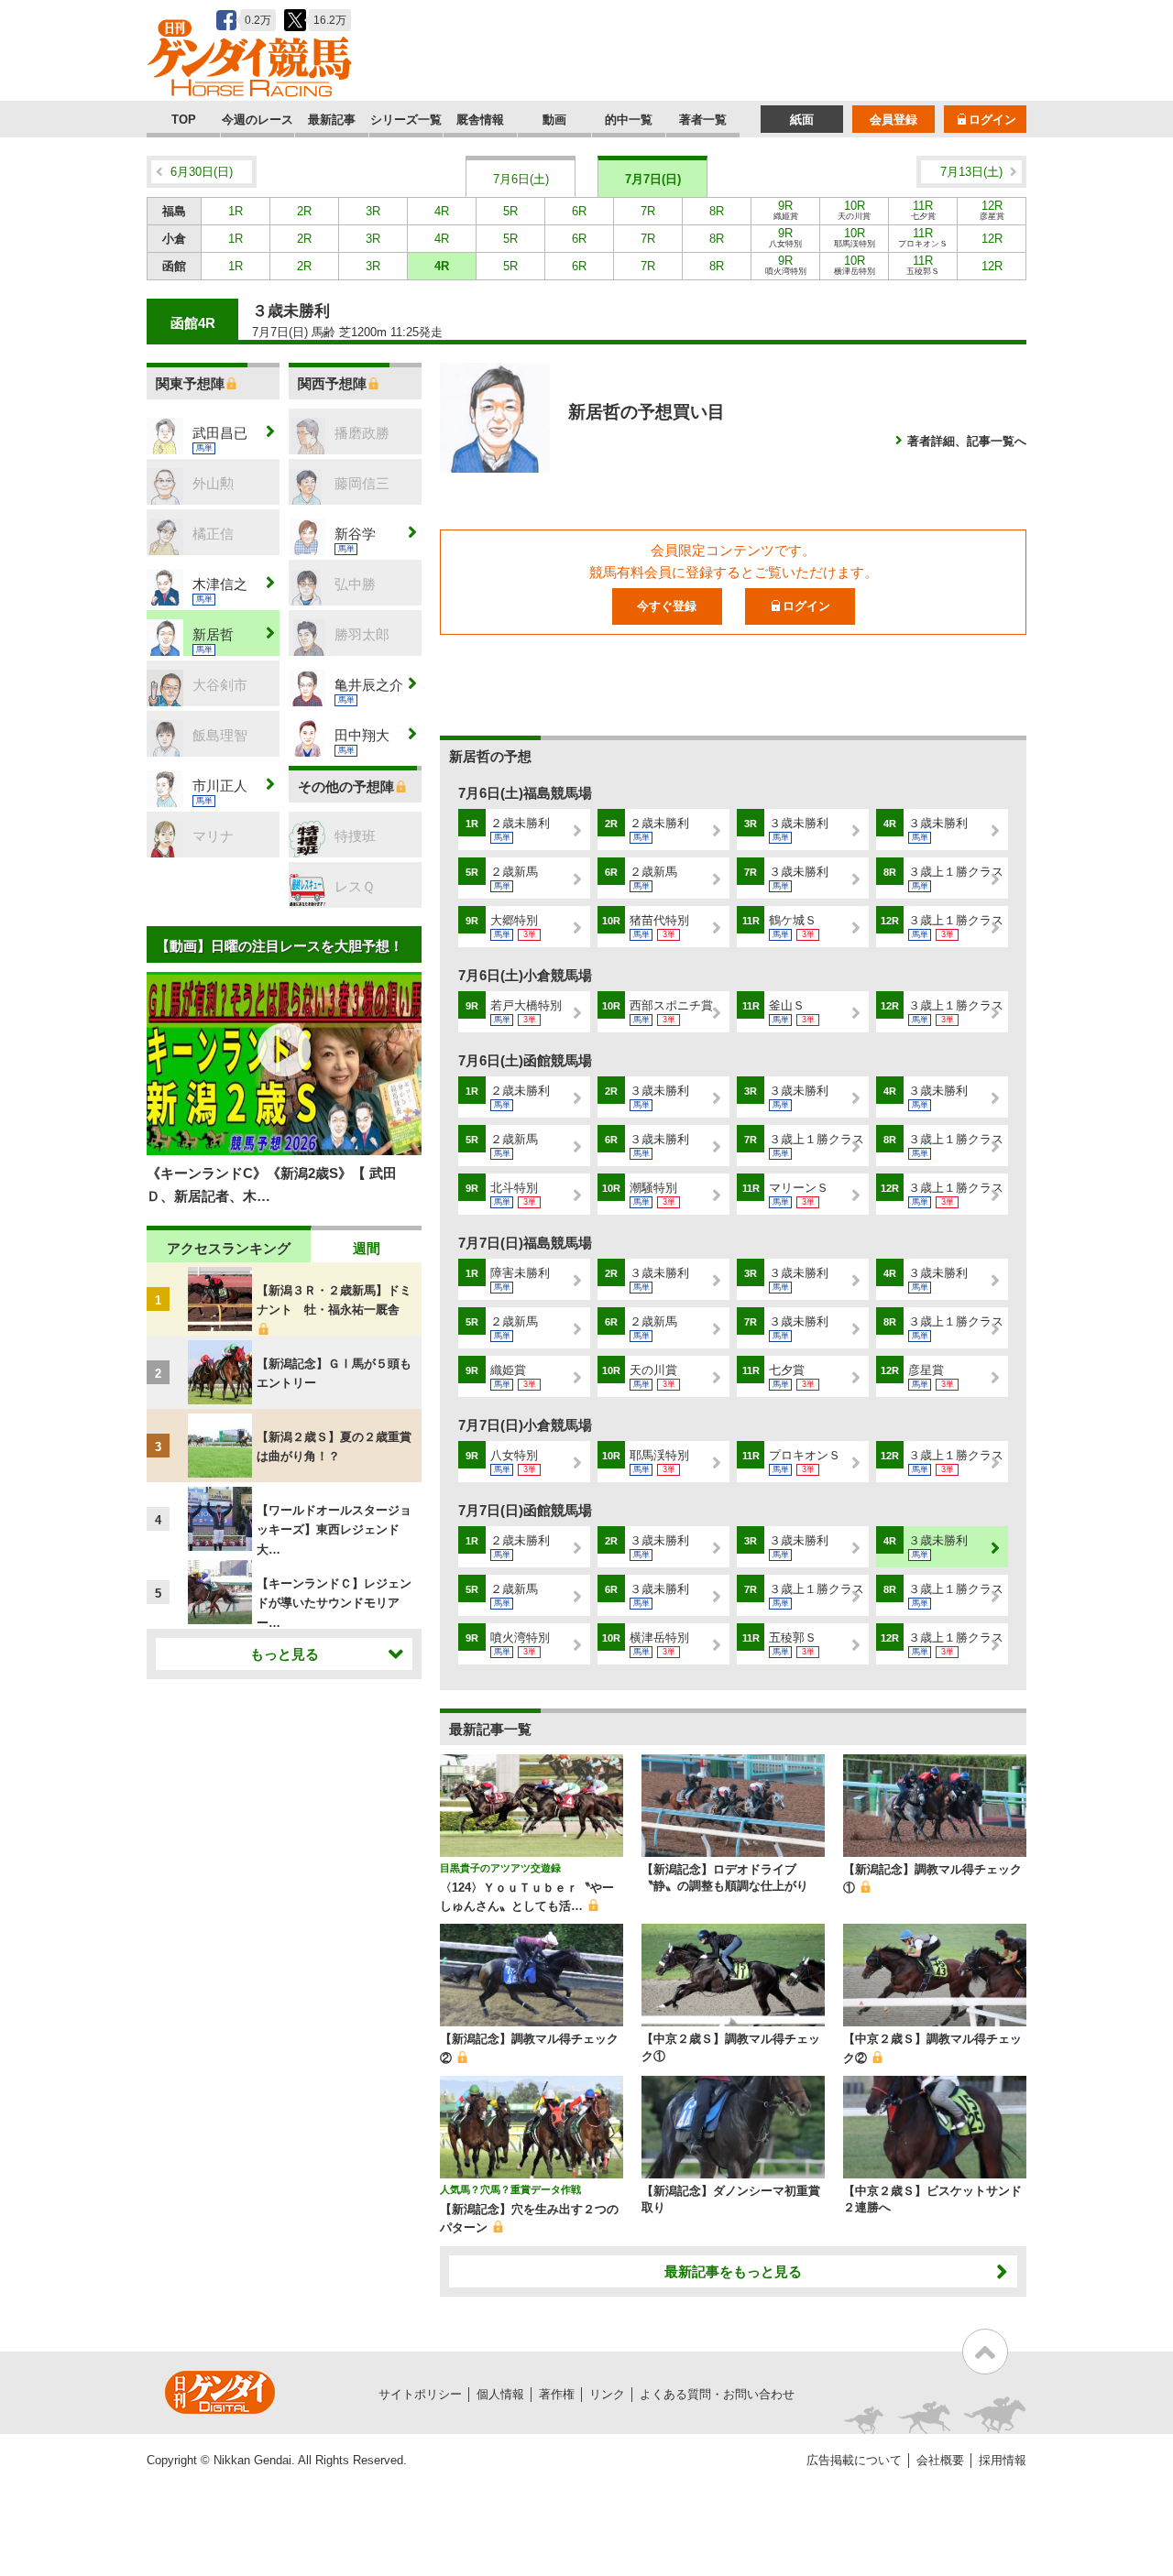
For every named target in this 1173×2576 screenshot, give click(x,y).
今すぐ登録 (667, 606)
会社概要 (940, 2460)
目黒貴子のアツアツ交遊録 (500, 1868)
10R (854, 210)
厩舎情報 (480, 120)
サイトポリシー (420, 2394)
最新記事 (332, 120)
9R (786, 210)
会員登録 (893, 120)
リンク (607, 2394)
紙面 (802, 120)
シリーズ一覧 (406, 120)
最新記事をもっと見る (733, 2271)
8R (717, 211)
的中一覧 (629, 120)
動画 (554, 120)
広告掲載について (854, 2460)
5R (510, 211)
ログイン (992, 120)
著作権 (557, 2394)
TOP (184, 120)
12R (992, 210)
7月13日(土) (971, 172)
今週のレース (258, 120)
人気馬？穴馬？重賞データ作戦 (510, 2189)
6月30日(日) (202, 172)
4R (442, 211)
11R (923, 210)
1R (236, 211)
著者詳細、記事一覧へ (967, 441)
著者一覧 (703, 120)
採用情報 (1003, 2460)
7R (648, 211)
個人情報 (500, 2394)
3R (373, 211)
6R (579, 211)
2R (304, 211)
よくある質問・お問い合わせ (717, 2394)
